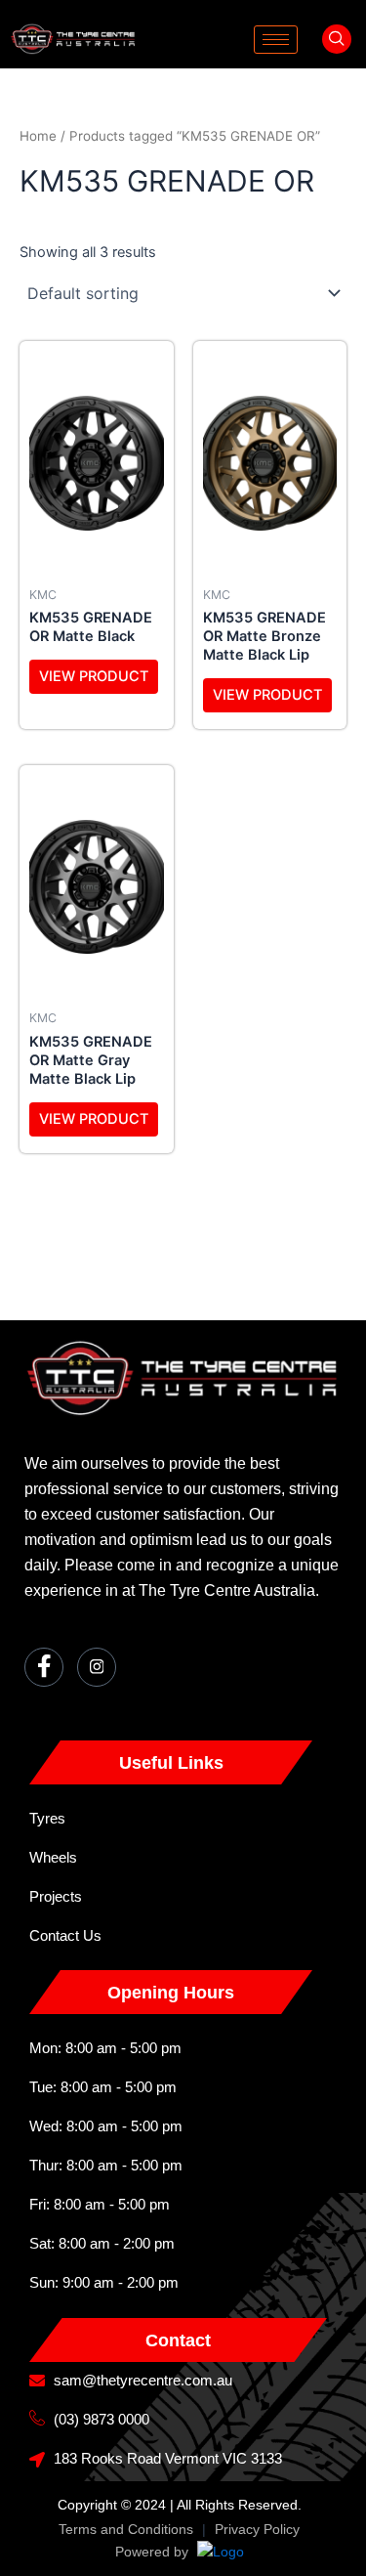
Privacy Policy (257, 2529)
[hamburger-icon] (276, 40)
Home (38, 136)
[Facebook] (44, 1667)
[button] (337, 39)
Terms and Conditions (126, 2529)
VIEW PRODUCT (94, 676)
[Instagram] (97, 1667)
